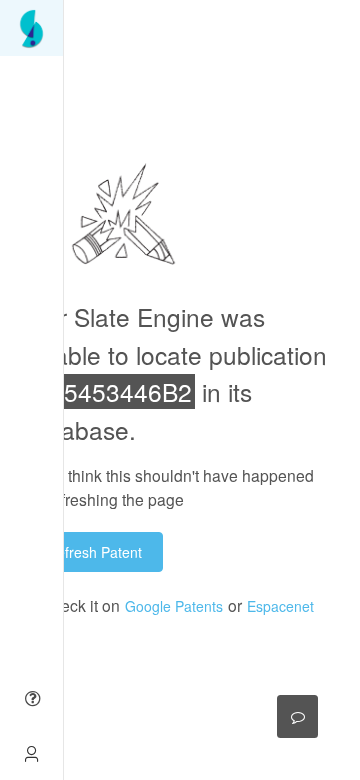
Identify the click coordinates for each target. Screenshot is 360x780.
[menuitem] (31, 28)
